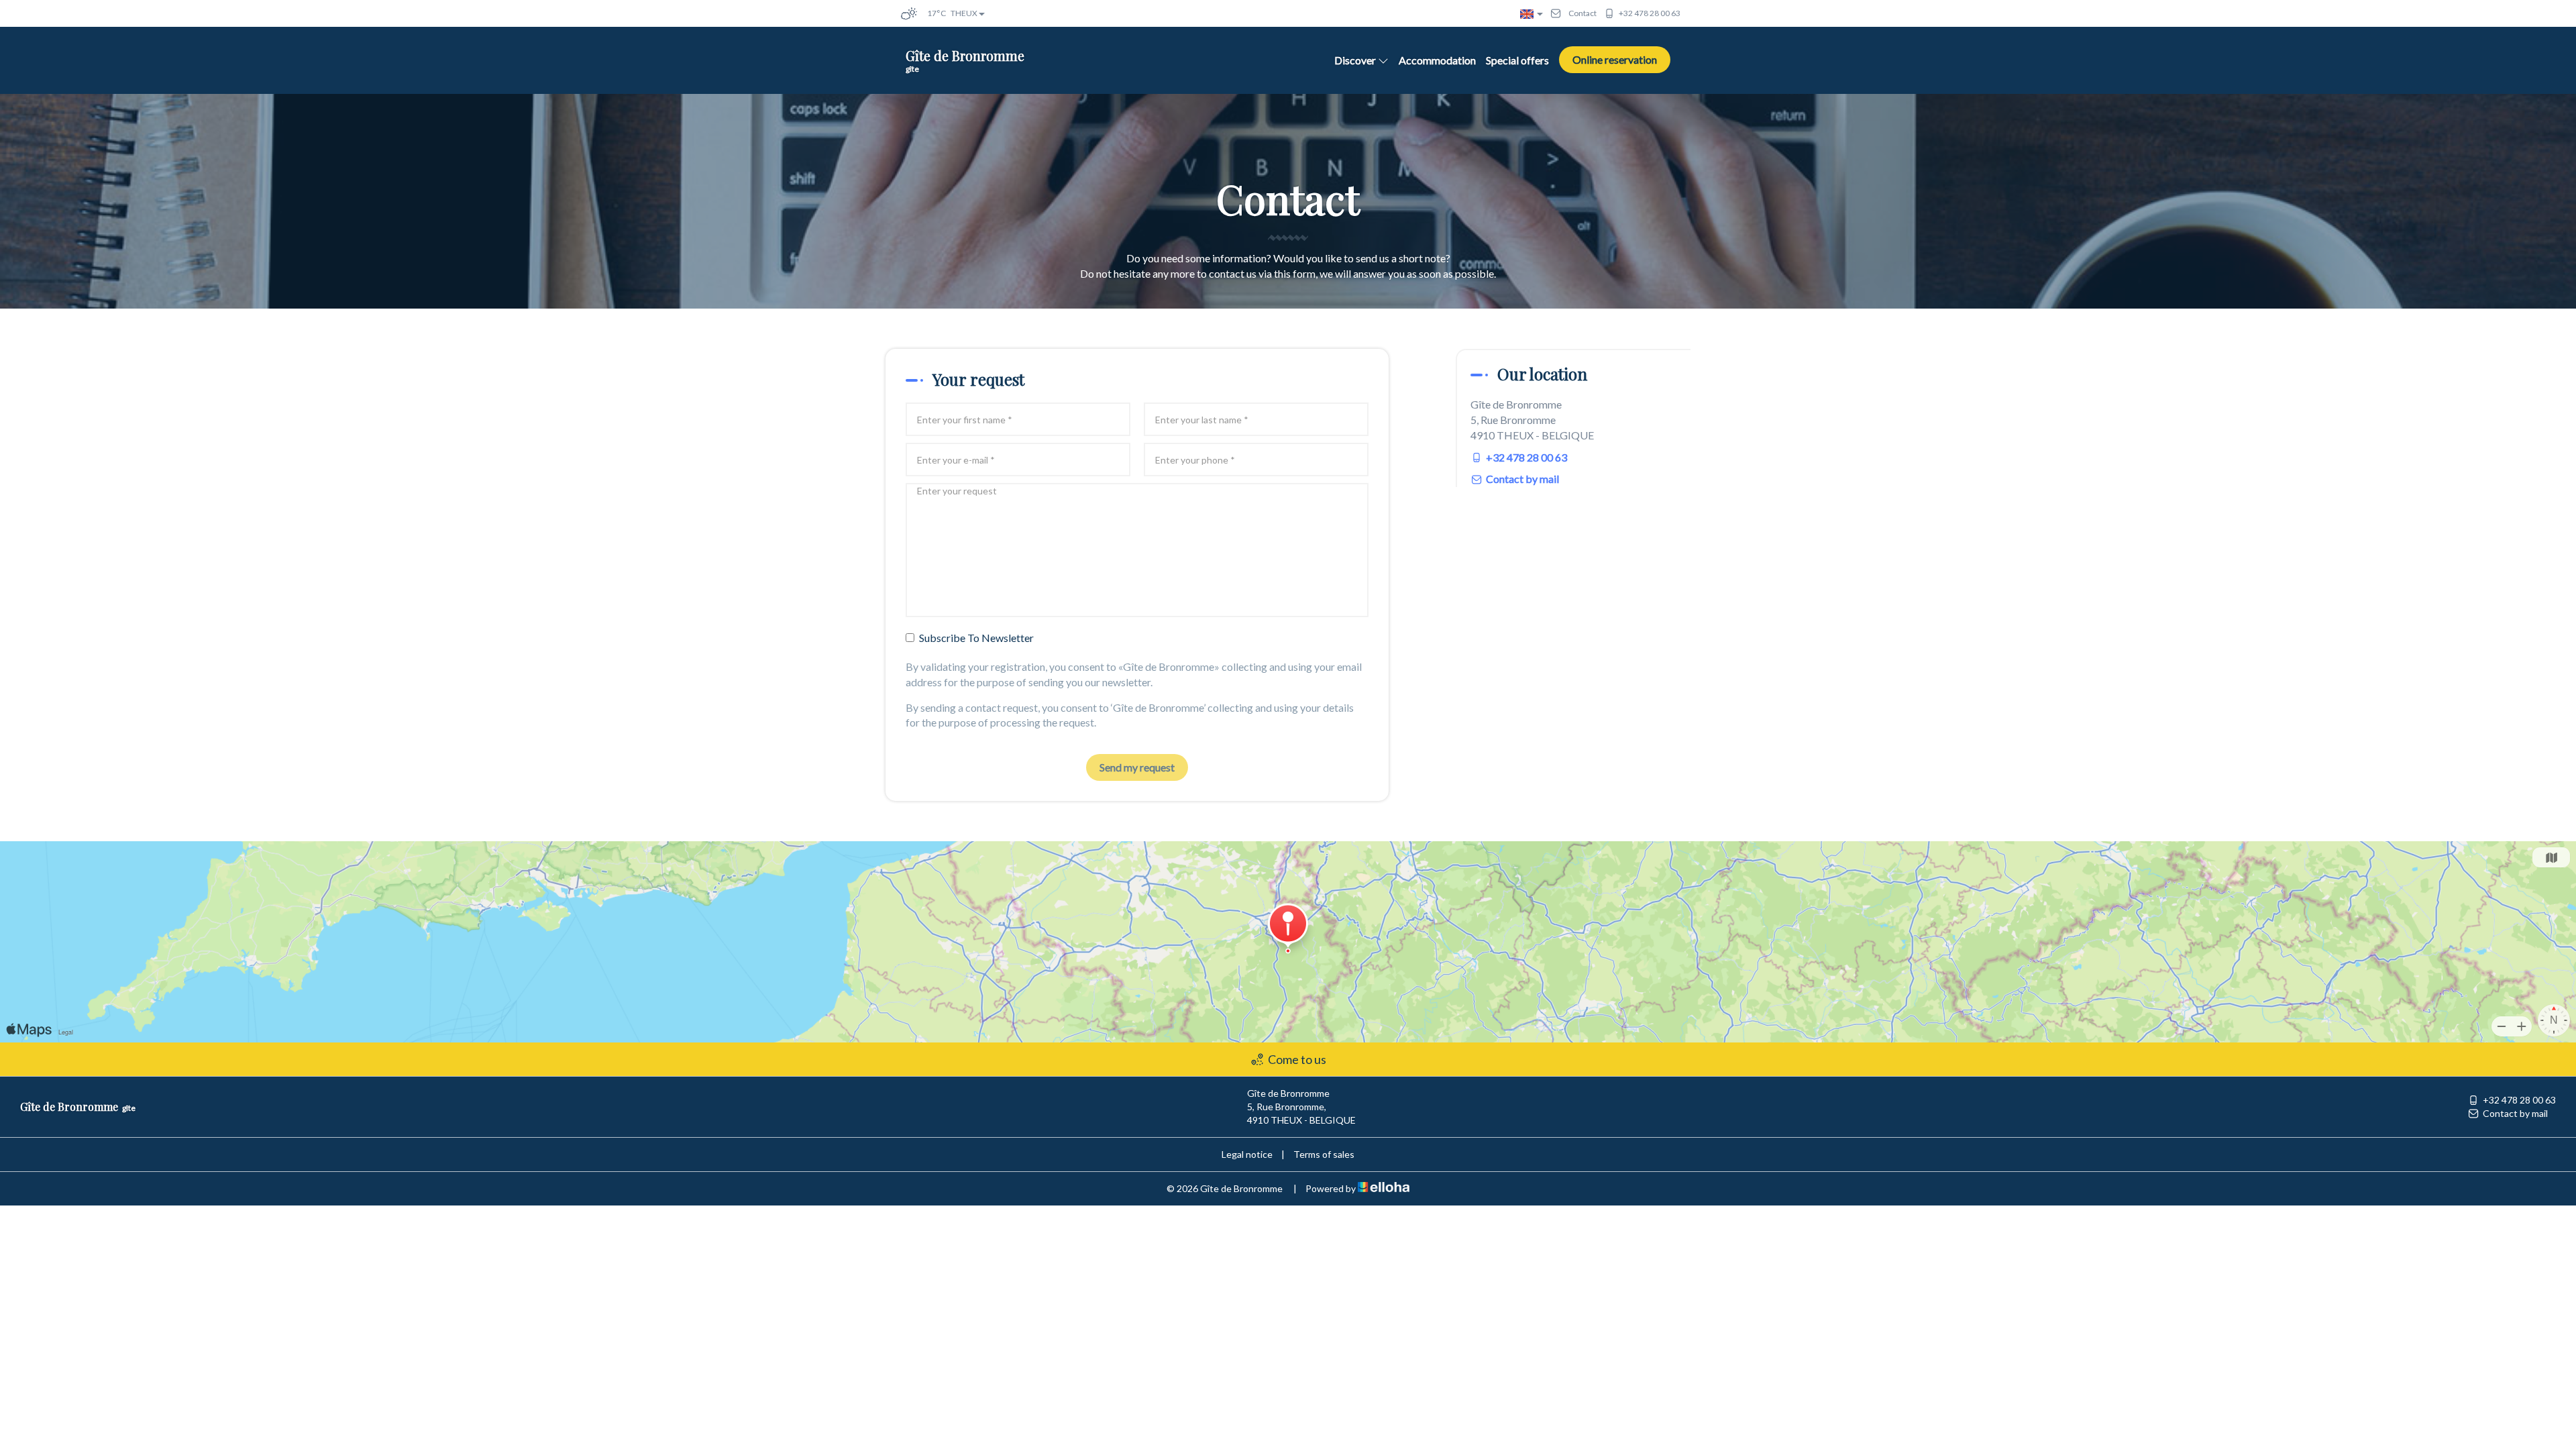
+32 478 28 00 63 (2519, 1100)
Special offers (1517, 60)
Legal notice (1247, 1154)
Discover (1355, 60)
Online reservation (1615, 59)
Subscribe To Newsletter (976, 638)
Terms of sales (1324, 1154)
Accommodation (1437, 60)
